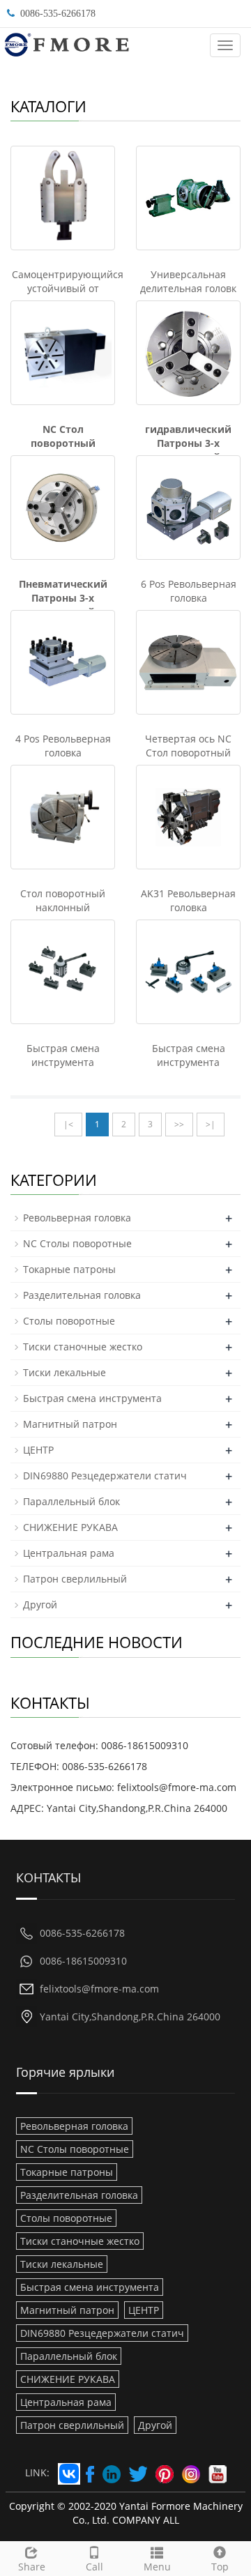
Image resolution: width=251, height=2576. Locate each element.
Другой (40, 1605)
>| (211, 1124)
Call (94, 2567)
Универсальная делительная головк (188, 281)
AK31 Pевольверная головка (188, 900)
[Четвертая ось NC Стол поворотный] (188, 662)
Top (220, 2567)
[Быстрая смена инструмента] (63, 972)
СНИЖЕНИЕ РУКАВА (70, 1527)
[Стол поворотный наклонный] (63, 817)
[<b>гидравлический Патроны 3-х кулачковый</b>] (188, 353)
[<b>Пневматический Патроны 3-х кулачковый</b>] (63, 508)
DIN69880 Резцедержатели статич (105, 1476)
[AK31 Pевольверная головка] (188, 817)
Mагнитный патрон (70, 1424)
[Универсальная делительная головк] (188, 198)
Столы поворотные (69, 1321)
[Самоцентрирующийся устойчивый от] (63, 198)
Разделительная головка (82, 1295)
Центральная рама (69, 1553)
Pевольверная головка (77, 1218)
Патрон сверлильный (75, 1579)
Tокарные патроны (69, 1269)
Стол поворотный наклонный (63, 900)
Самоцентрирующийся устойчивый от (68, 281)
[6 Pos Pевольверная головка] (188, 508)
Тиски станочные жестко (83, 1347)
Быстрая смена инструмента (63, 1055)
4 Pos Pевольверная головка (63, 746)
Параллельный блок (71, 1501)
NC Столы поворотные (77, 1243)
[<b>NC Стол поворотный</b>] (63, 353)
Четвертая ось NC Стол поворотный (188, 746)
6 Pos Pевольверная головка (189, 591)
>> (179, 1124)
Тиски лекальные (64, 1372)
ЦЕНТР (38, 1450)
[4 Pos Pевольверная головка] (63, 662)
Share (32, 2567)
